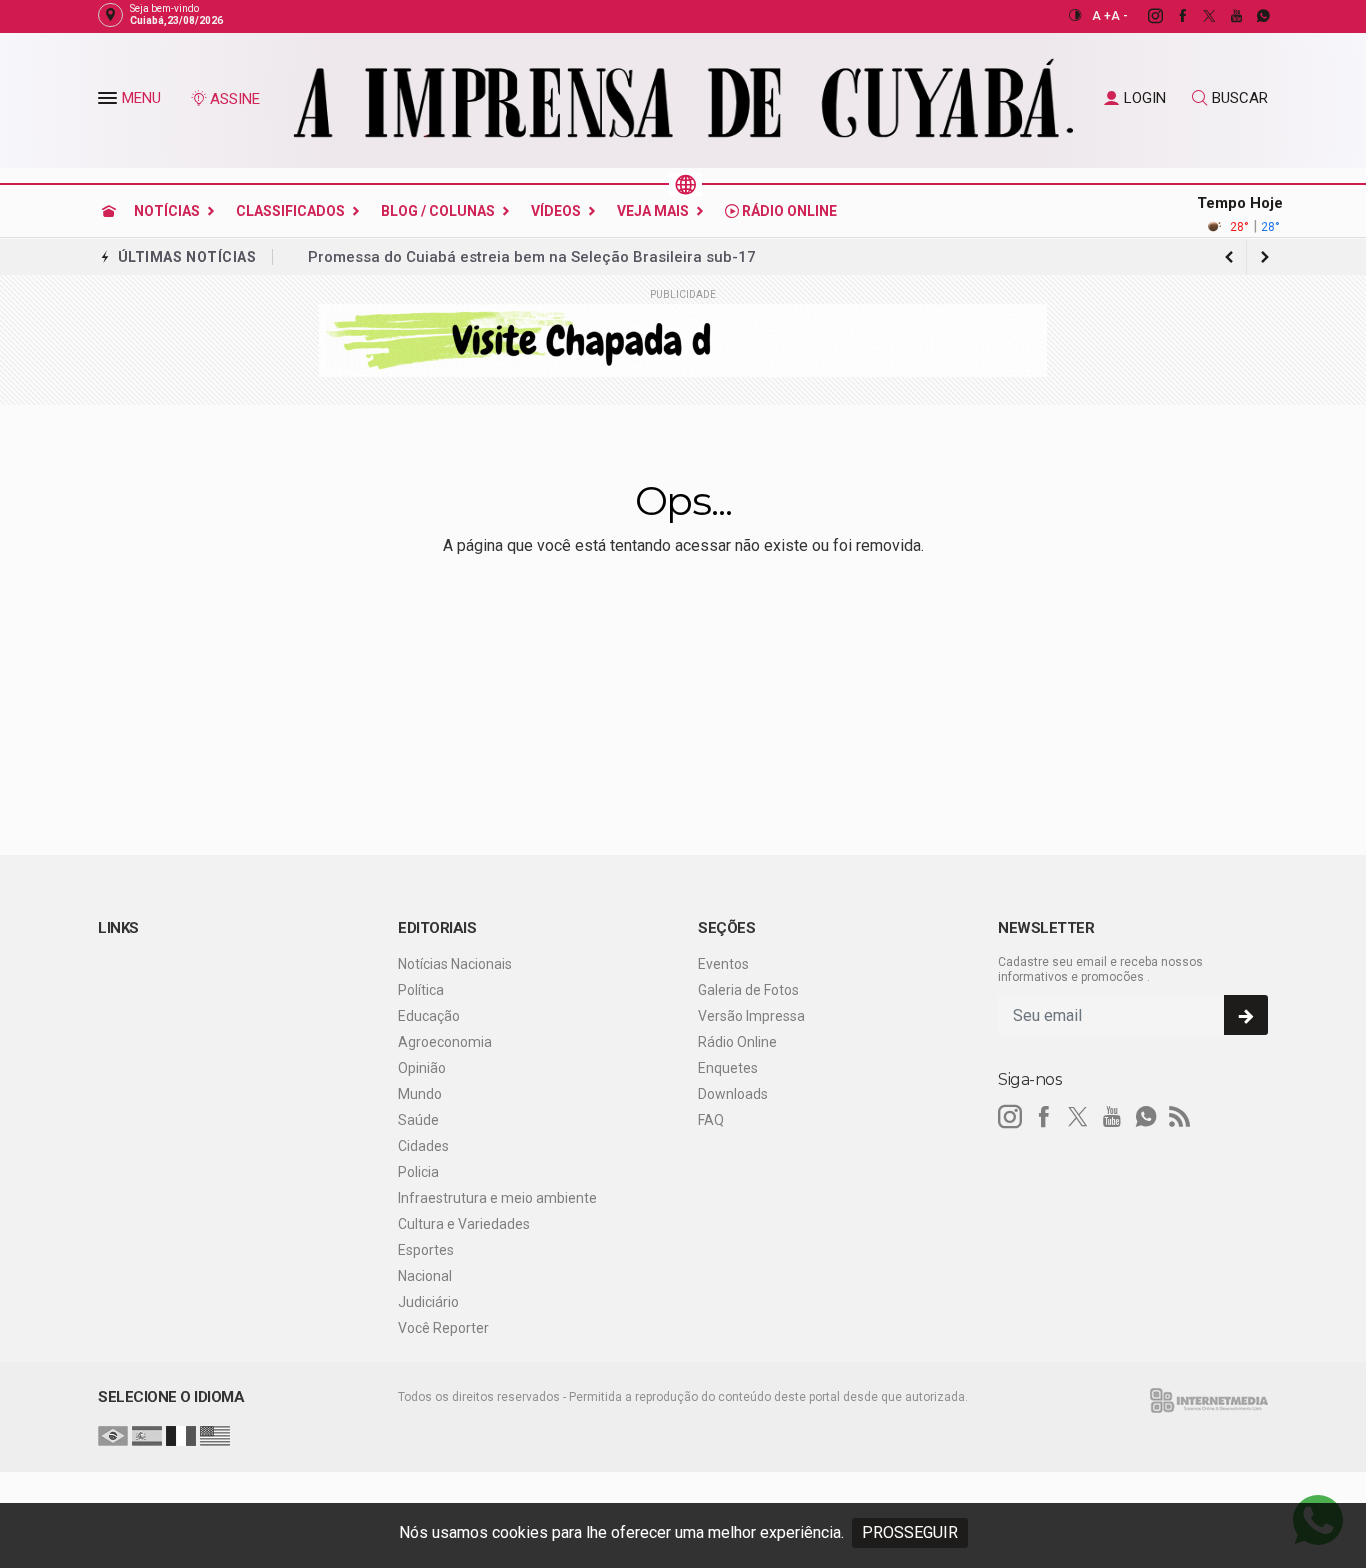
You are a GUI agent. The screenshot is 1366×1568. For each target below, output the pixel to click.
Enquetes (728, 1068)
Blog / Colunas (438, 211)
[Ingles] (215, 1435)
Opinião (422, 1068)
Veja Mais (653, 211)
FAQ (711, 1120)
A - (1119, 16)
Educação (429, 1016)
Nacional (425, 1276)
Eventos (723, 964)
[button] (110, 102)
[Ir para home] (109, 211)
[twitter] (1198, 16)
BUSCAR (1240, 98)
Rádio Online (788, 211)
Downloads (733, 1094)
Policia (418, 1172)
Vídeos (556, 211)
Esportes (426, 1250)
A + (1101, 16)
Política (421, 990)
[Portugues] (113, 1435)
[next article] (1229, 257)
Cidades (423, 1146)
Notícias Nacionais (455, 964)
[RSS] (1180, 1117)
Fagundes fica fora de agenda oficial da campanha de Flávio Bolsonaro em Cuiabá (602, 257)
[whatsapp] (1252, 16)
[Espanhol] (147, 1435)
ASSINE (235, 99)
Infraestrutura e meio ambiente (497, 1198)
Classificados (290, 211)
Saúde (418, 1120)
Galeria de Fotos (748, 990)
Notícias (167, 211)
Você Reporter (443, 1328)
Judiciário (428, 1302)
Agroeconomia (445, 1042)
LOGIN (1145, 98)
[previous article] (1265, 257)
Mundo (420, 1094)
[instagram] (1144, 16)
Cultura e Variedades (464, 1224)
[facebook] (1171, 16)
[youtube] (1225, 16)
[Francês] (181, 1435)
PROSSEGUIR (910, 1532)
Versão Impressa (751, 1016)
